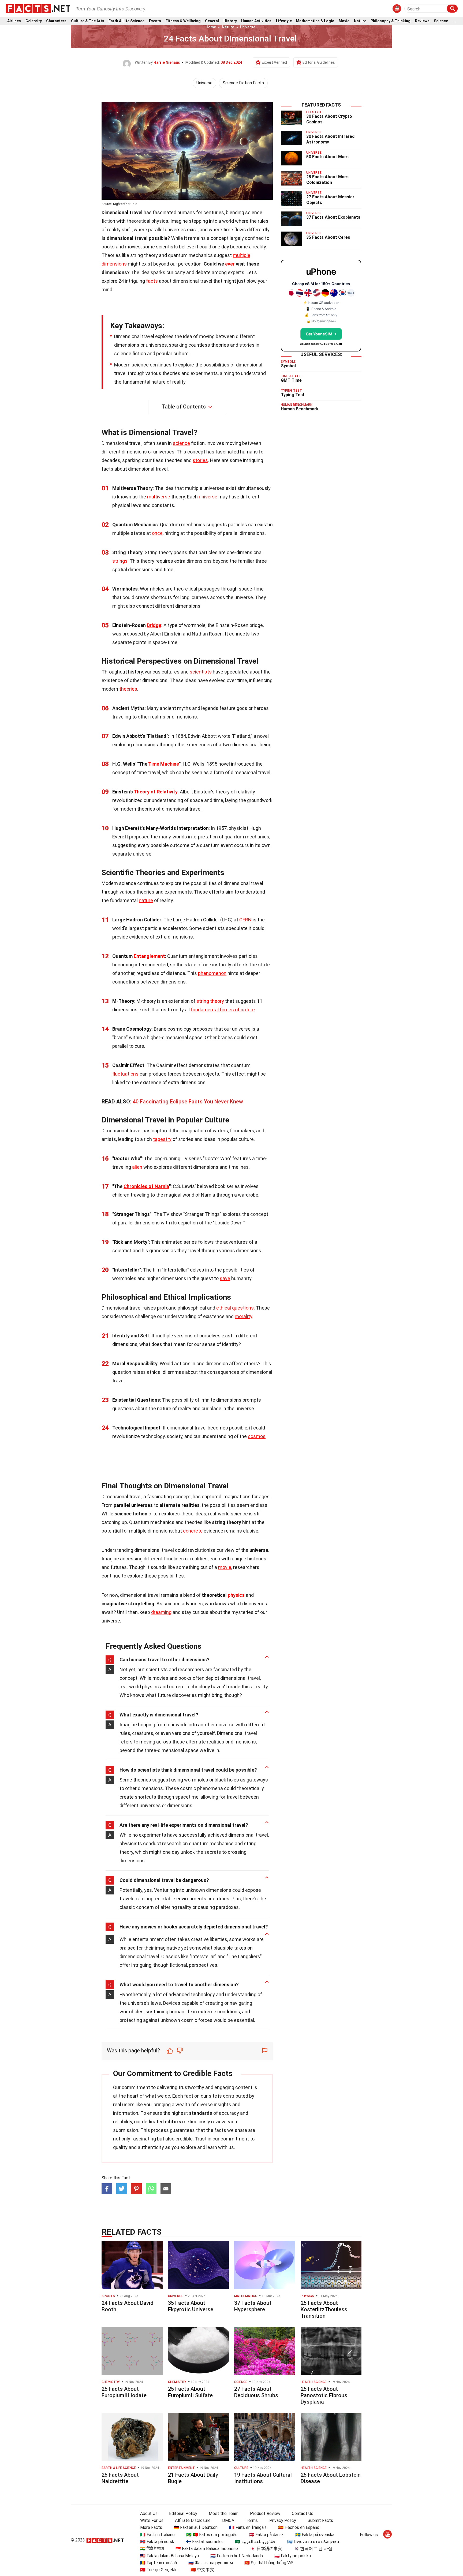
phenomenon (212, 973)
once (157, 533)
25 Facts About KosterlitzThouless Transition (324, 2309)
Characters (56, 21)
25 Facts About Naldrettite (120, 2478)
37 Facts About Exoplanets (333, 217)
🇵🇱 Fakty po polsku (293, 2556)
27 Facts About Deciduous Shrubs (256, 2392)
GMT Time (291, 380)
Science (441, 21)
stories (200, 460)
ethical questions (235, 1308)
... (454, 21)
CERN (245, 920)
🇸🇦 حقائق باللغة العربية (255, 2542)
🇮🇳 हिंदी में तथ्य (152, 2549)
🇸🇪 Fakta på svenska (315, 2535)
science (181, 443)
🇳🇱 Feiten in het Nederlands (237, 2556)
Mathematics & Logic (315, 21)
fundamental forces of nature (223, 1010)
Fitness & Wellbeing (183, 21)
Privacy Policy (283, 2520)
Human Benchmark (300, 409)
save (225, 1278)
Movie (344, 21)
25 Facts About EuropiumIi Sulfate (190, 2392)
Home (211, 27)
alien (137, 1167)
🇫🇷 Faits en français (248, 2527)
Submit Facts (320, 2520)
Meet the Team (224, 2513)
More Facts (151, 2527)
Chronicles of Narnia (146, 1186)
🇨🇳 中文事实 (202, 2570)
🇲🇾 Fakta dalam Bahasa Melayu (169, 2556)
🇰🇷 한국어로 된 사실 (313, 2549)
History (230, 21)
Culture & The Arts (88, 21)
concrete (193, 1531)
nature (146, 900)
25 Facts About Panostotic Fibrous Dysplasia (324, 2395)
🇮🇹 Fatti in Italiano (157, 2535)
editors (173, 2122)
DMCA (228, 2520)
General (212, 21)
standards (201, 2113)
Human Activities (256, 21)
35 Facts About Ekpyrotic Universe (191, 2306)
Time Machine (164, 764)
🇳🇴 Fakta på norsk (157, 2542)
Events (155, 21)
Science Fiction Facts (243, 83)
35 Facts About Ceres (328, 237)
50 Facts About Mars (327, 157)
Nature (360, 21)
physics (236, 1595)
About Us (149, 2513)
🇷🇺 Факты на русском (211, 2563)
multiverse (159, 497)
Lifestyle (284, 21)
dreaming (161, 1612)
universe (208, 497)
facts (152, 281)
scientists (201, 672)
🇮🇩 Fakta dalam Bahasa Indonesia (207, 2549)
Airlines (14, 21)
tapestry (162, 1139)
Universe (248, 27)
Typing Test (293, 395)
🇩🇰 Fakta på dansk (266, 2535)
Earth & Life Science (126, 21)
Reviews (422, 21)
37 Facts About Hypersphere (253, 2306)
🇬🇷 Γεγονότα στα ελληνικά (313, 2542)
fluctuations (125, 1074)
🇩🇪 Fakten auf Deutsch (196, 2527)
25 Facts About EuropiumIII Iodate (124, 2392)
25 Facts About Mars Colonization (327, 180)
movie (225, 1567)
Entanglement (149, 956)
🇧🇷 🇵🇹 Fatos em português (212, 2535)
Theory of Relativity (156, 792)
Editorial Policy (183, 2513)
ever (230, 264)
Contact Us (303, 2513)
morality (243, 1316)
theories (128, 689)
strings (120, 561)
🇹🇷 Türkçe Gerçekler (160, 2570)
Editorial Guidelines (319, 62)
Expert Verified (274, 62)
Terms (252, 2520)
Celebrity (34, 21)
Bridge (154, 625)
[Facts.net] (38, 8)
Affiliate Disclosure (193, 2520)
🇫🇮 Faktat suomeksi (205, 2542)
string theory (210, 1001)
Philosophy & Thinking (391, 21)
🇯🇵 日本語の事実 (266, 2549)
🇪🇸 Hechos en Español (299, 2527)
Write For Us (152, 2520)
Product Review (265, 2513)
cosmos (257, 1436)
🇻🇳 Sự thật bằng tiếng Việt (270, 2563)
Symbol (288, 366)
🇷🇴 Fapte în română (158, 2563)
